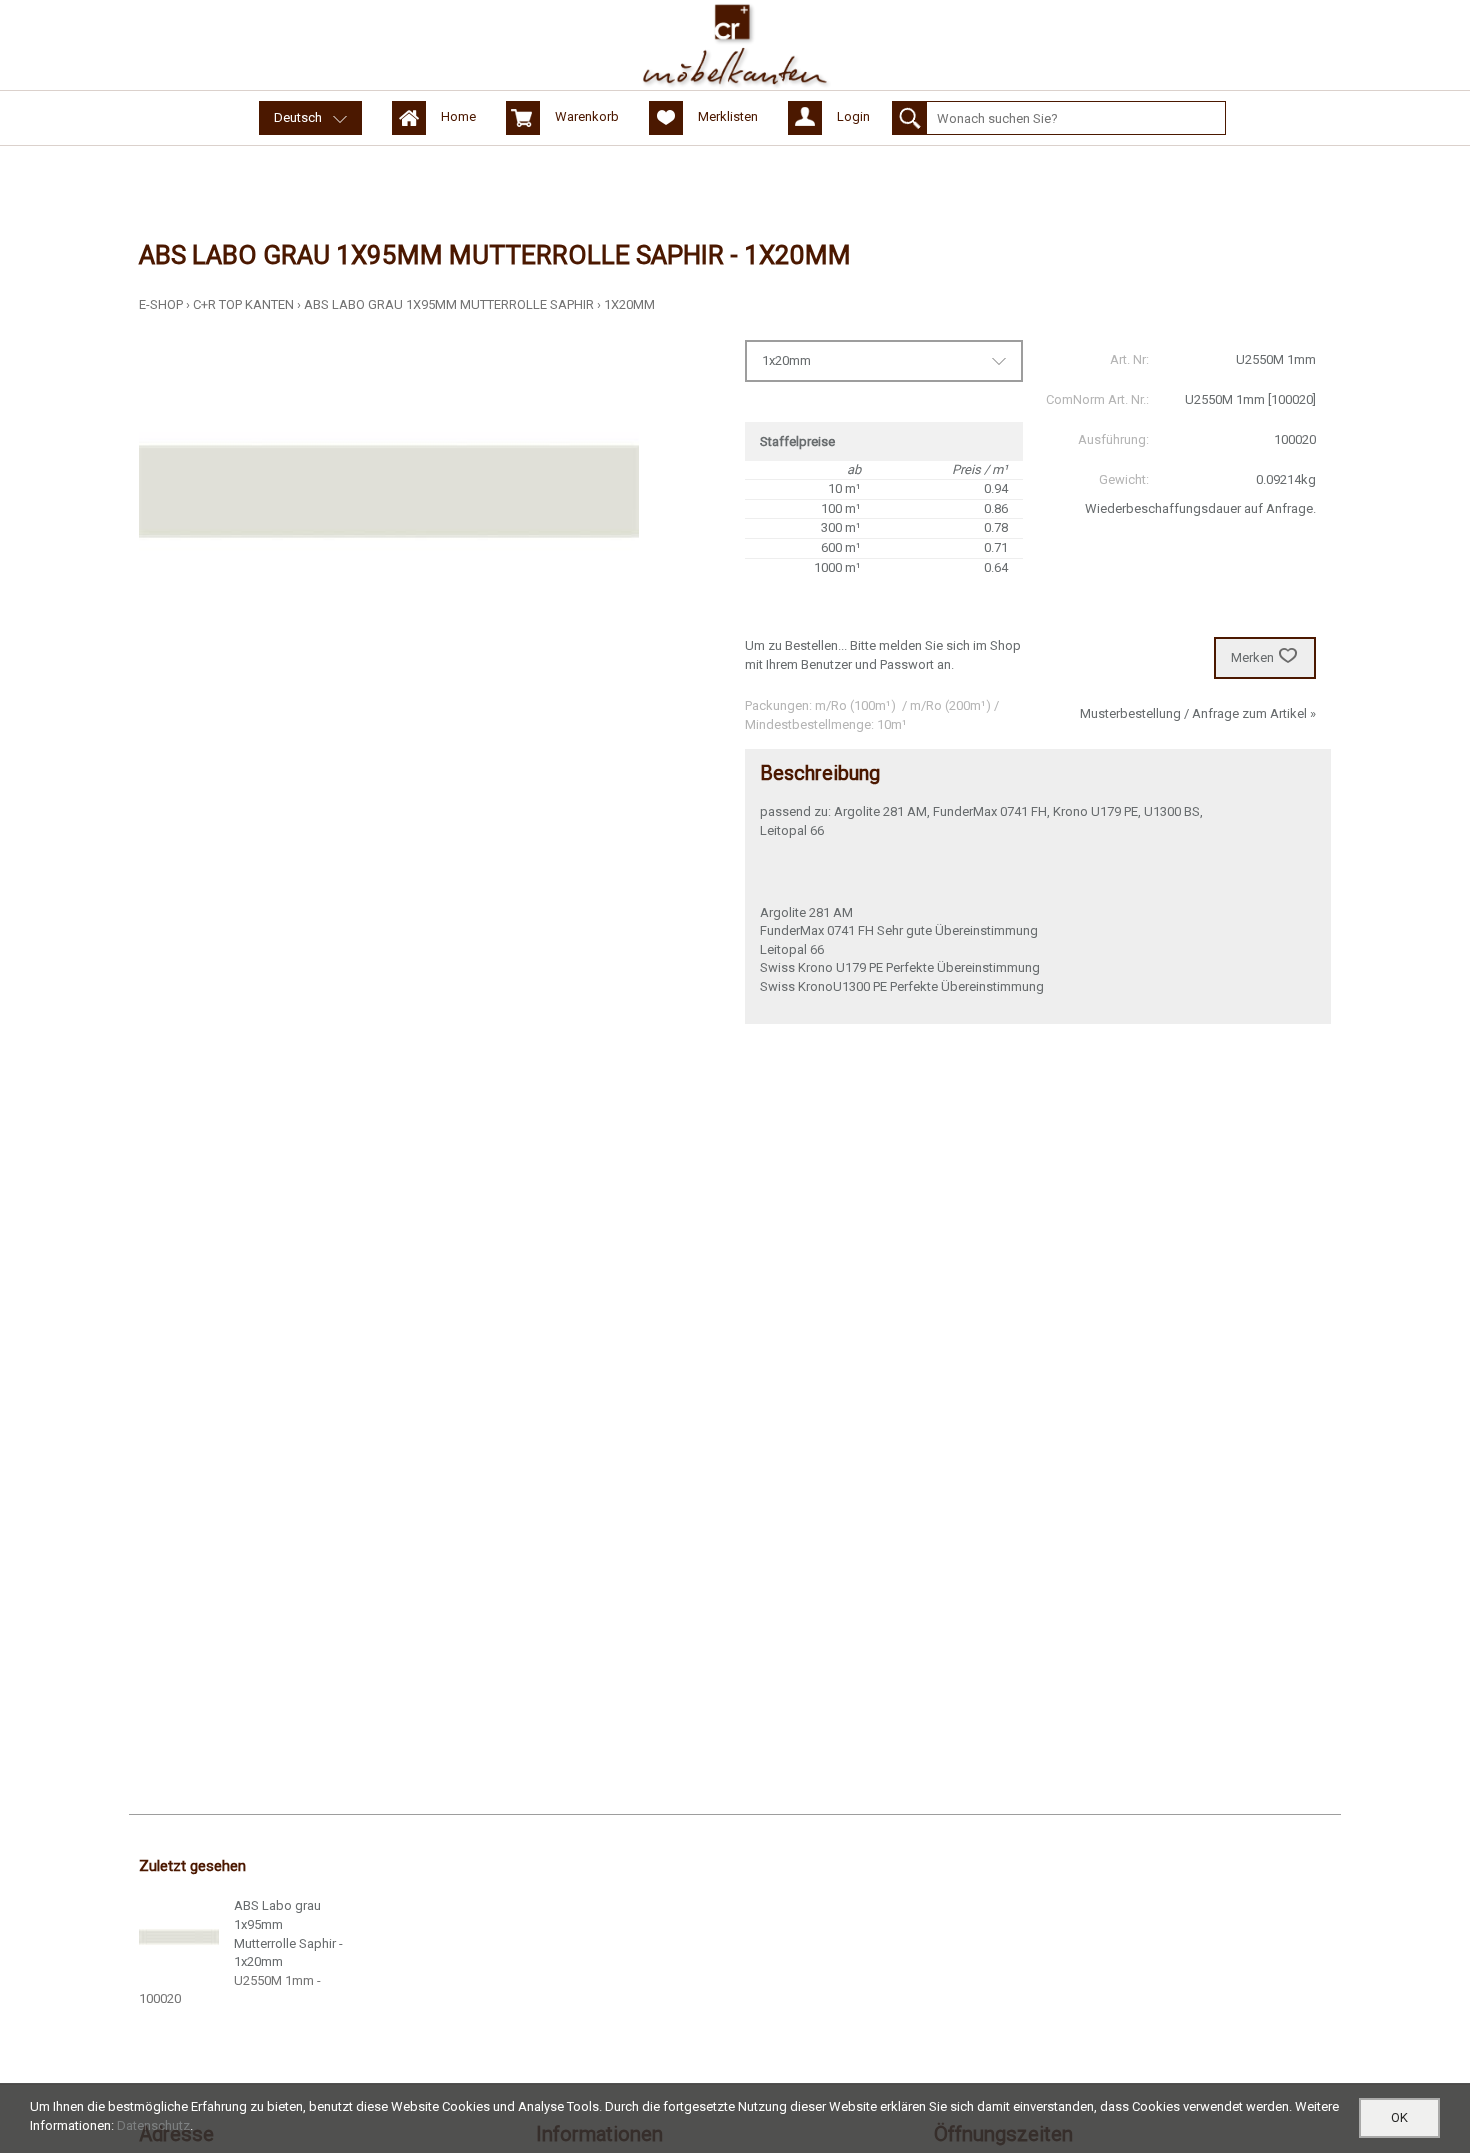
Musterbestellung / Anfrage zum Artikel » (1198, 713)
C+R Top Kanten (243, 304)
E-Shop (161, 304)
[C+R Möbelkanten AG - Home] (735, 45)
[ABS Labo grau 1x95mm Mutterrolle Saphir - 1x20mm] (179, 1937)
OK (1399, 2117)
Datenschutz (153, 2125)
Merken (1252, 657)
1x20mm (629, 304)
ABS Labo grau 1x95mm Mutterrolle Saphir (449, 304)
